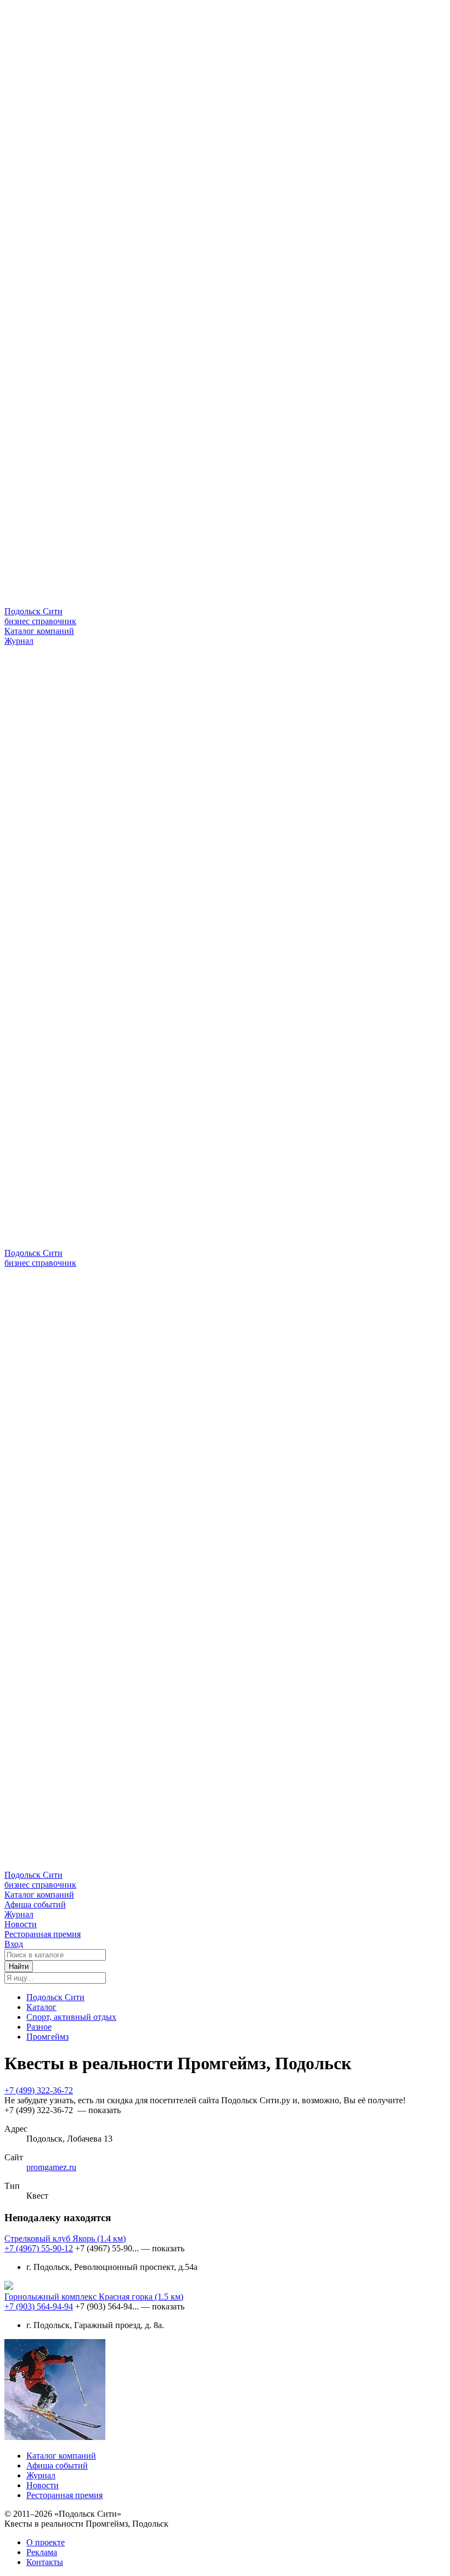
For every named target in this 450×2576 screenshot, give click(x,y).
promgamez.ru (51, 2167)
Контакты (45, 2562)
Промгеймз (47, 2037)
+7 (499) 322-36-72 (39, 2090)
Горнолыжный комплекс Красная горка (94, 2297)
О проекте (46, 2542)
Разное (39, 2027)
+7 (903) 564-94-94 (39, 2306)
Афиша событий (35, 1904)
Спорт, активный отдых (71, 2017)
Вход (14, 1944)
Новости (21, 1924)
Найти (19, 1966)
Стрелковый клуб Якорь (65, 2238)
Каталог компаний (39, 631)
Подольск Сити (55, 1997)
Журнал (19, 641)
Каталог (41, 2007)
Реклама (42, 2552)
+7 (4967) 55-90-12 (39, 2248)
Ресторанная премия (43, 1934)
